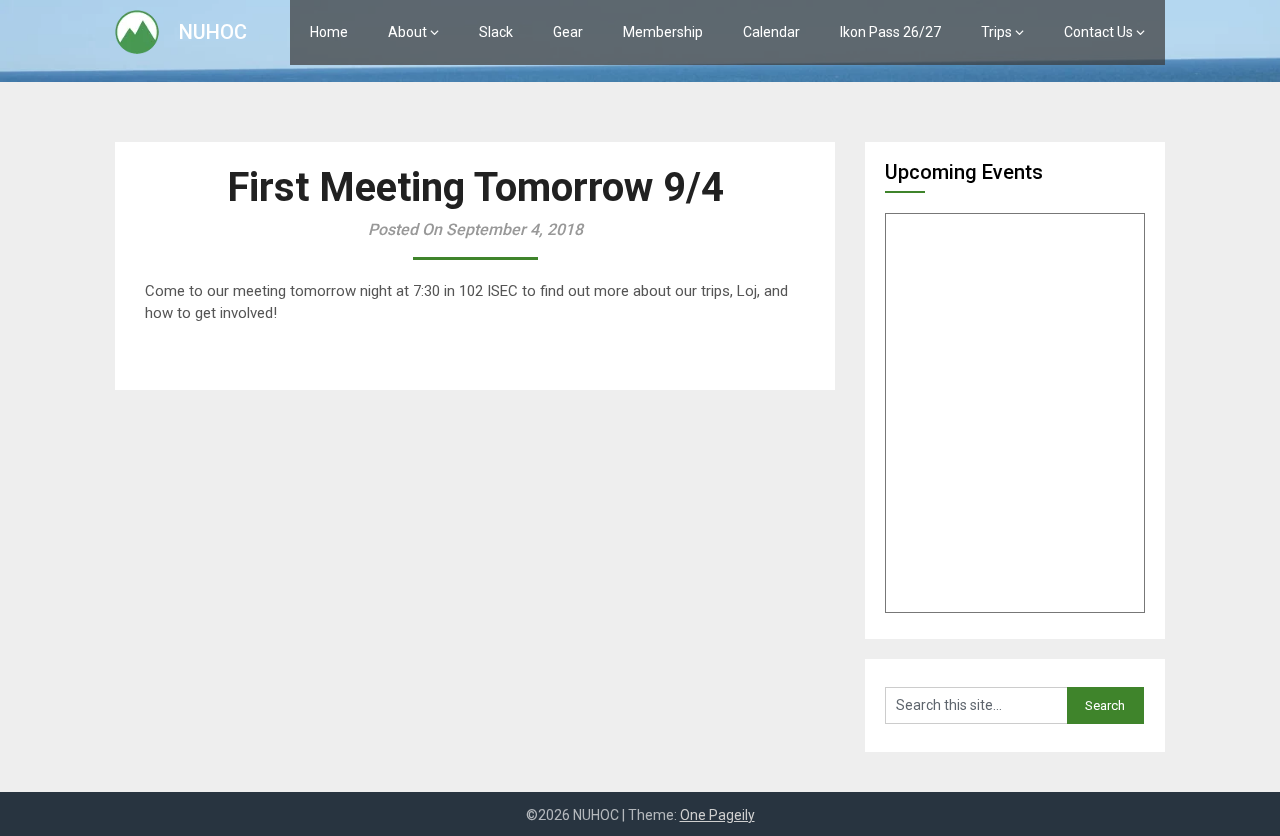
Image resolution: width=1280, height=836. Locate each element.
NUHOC (213, 32)
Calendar (771, 32)
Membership (663, 32)
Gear (568, 32)
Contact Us (1098, 32)
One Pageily (717, 815)
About (407, 32)
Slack (496, 32)
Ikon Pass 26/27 (890, 32)
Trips (996, 32)
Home (329, 32)
